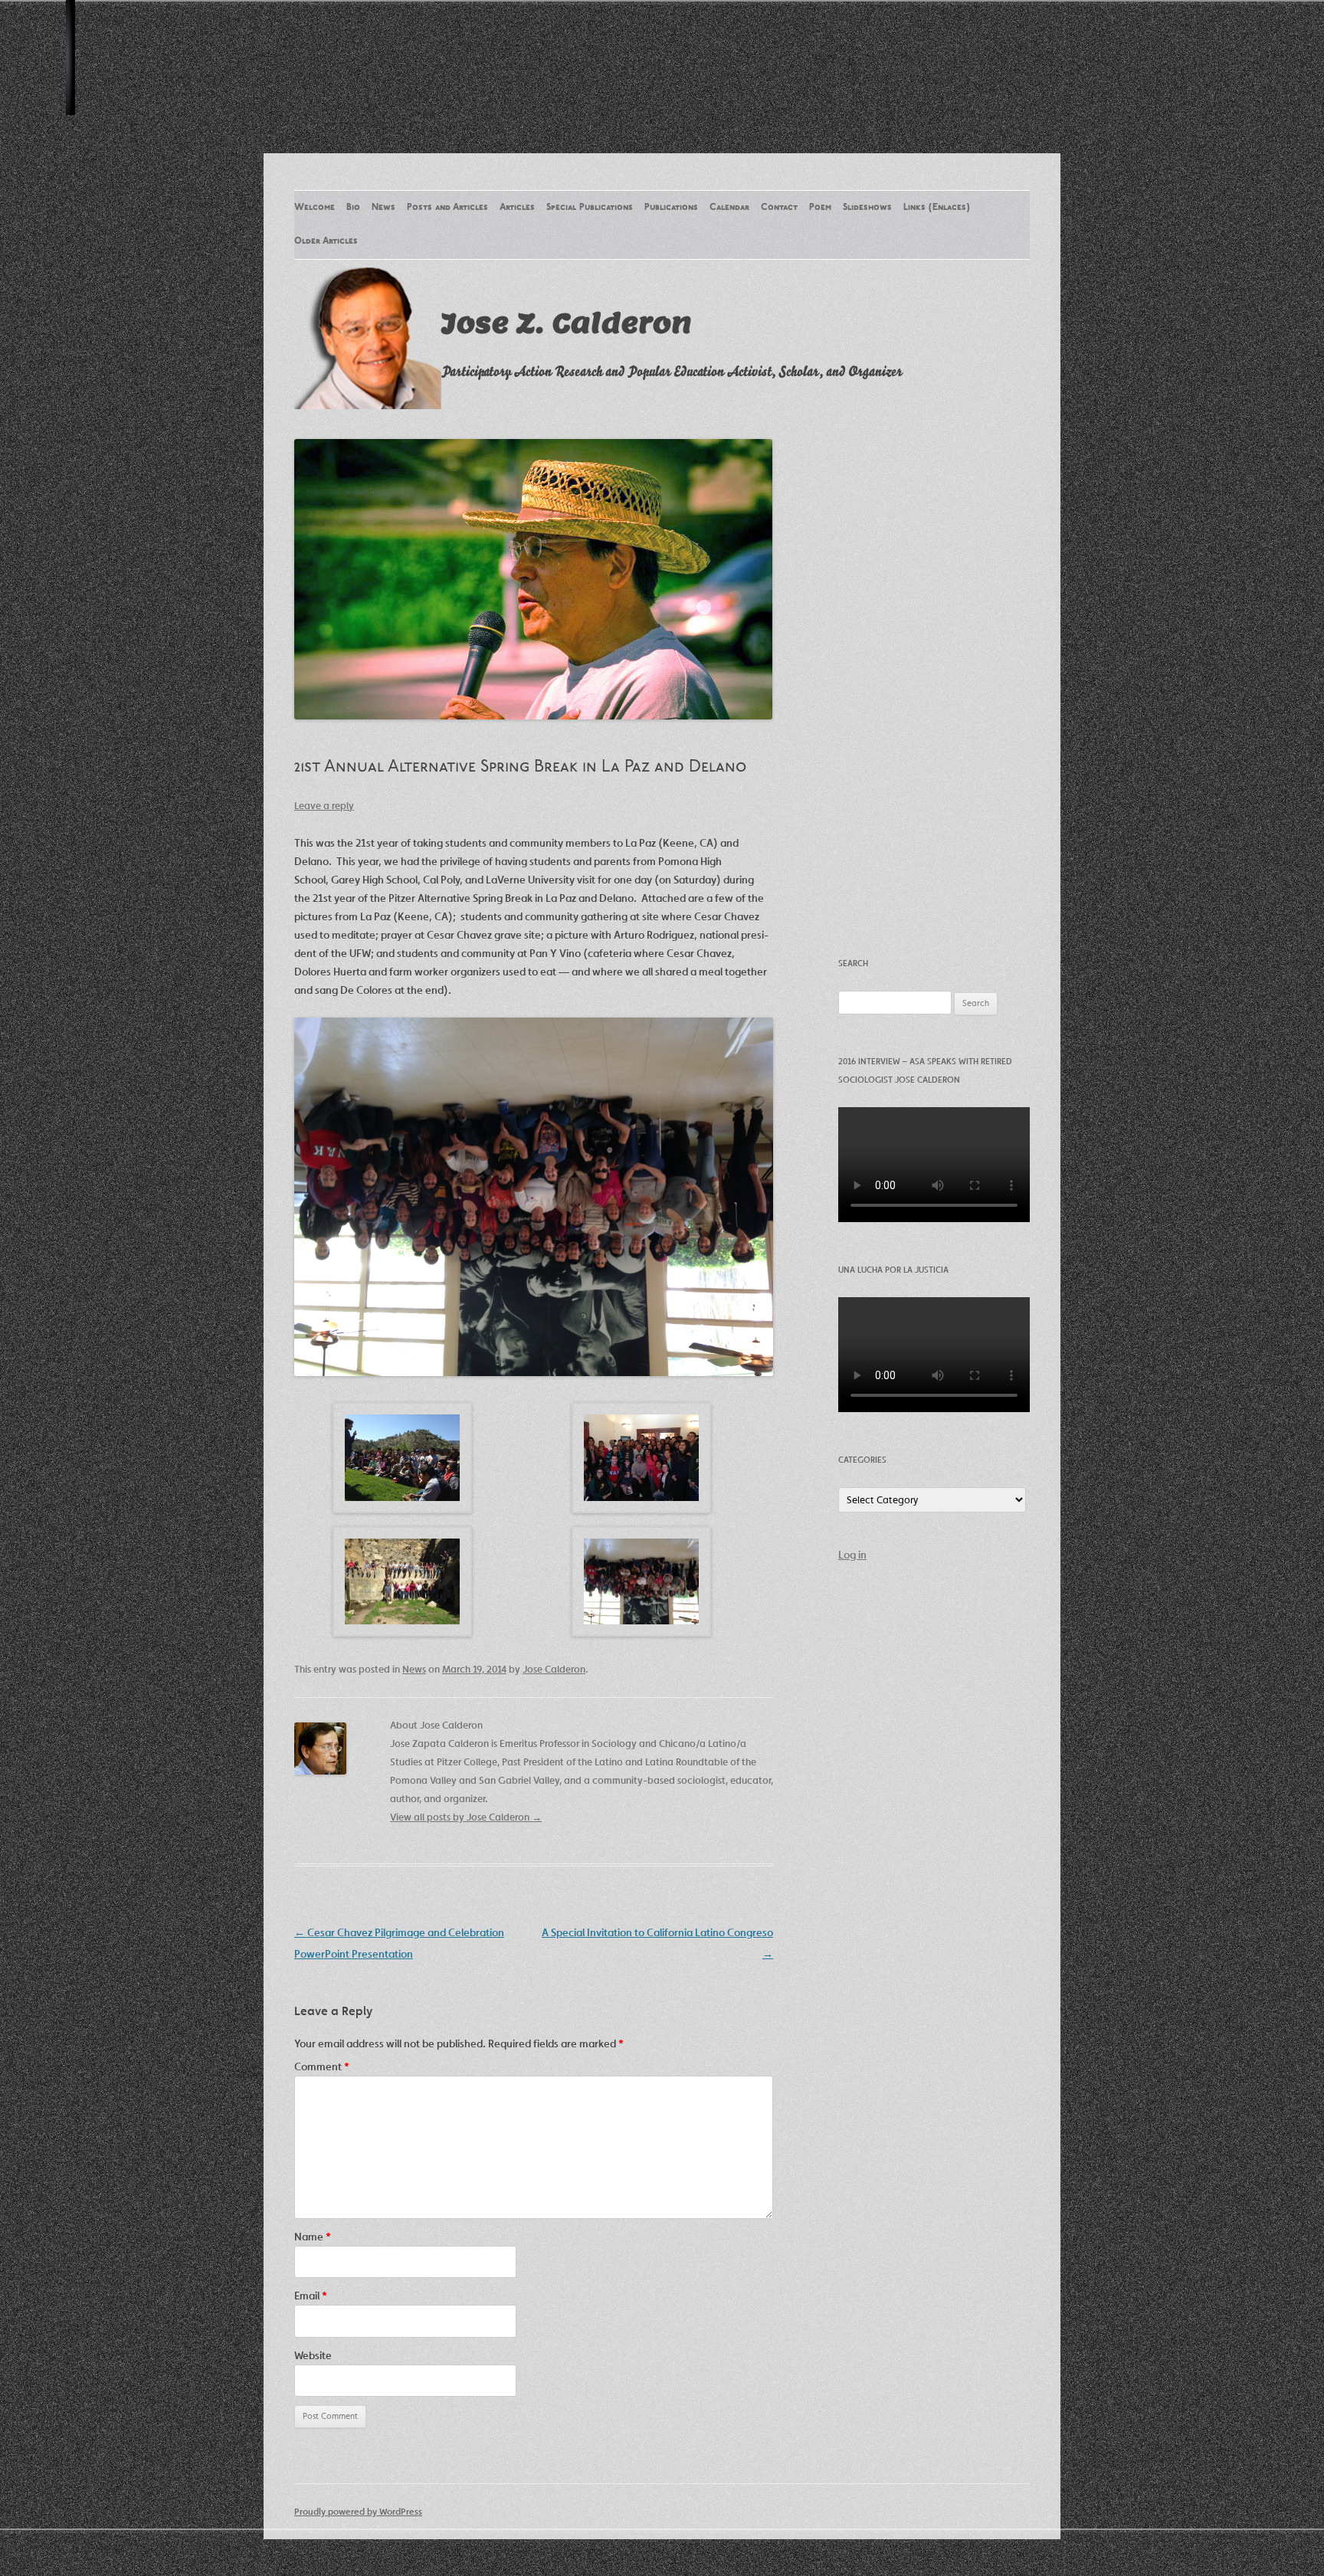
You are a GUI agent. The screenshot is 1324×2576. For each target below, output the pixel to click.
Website (313, 2355)
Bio (353, 208)
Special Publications (590, 208)
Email (311, 2296)
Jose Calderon (554, 1669)
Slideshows (867, 208)
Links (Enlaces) (937, 208)
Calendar (729, 208)
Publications (671, 208)
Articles (517, 208)
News (383, 208)
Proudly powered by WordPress (358, 2511)
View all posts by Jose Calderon (466, 1817)
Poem (820, 208)
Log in (852, 1555)
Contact (779, 208)
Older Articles (326, 241)
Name (313, 2237)
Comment (322, 2066)
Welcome (315, 208)
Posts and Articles (447, 208)
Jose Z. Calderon (567, 323)
